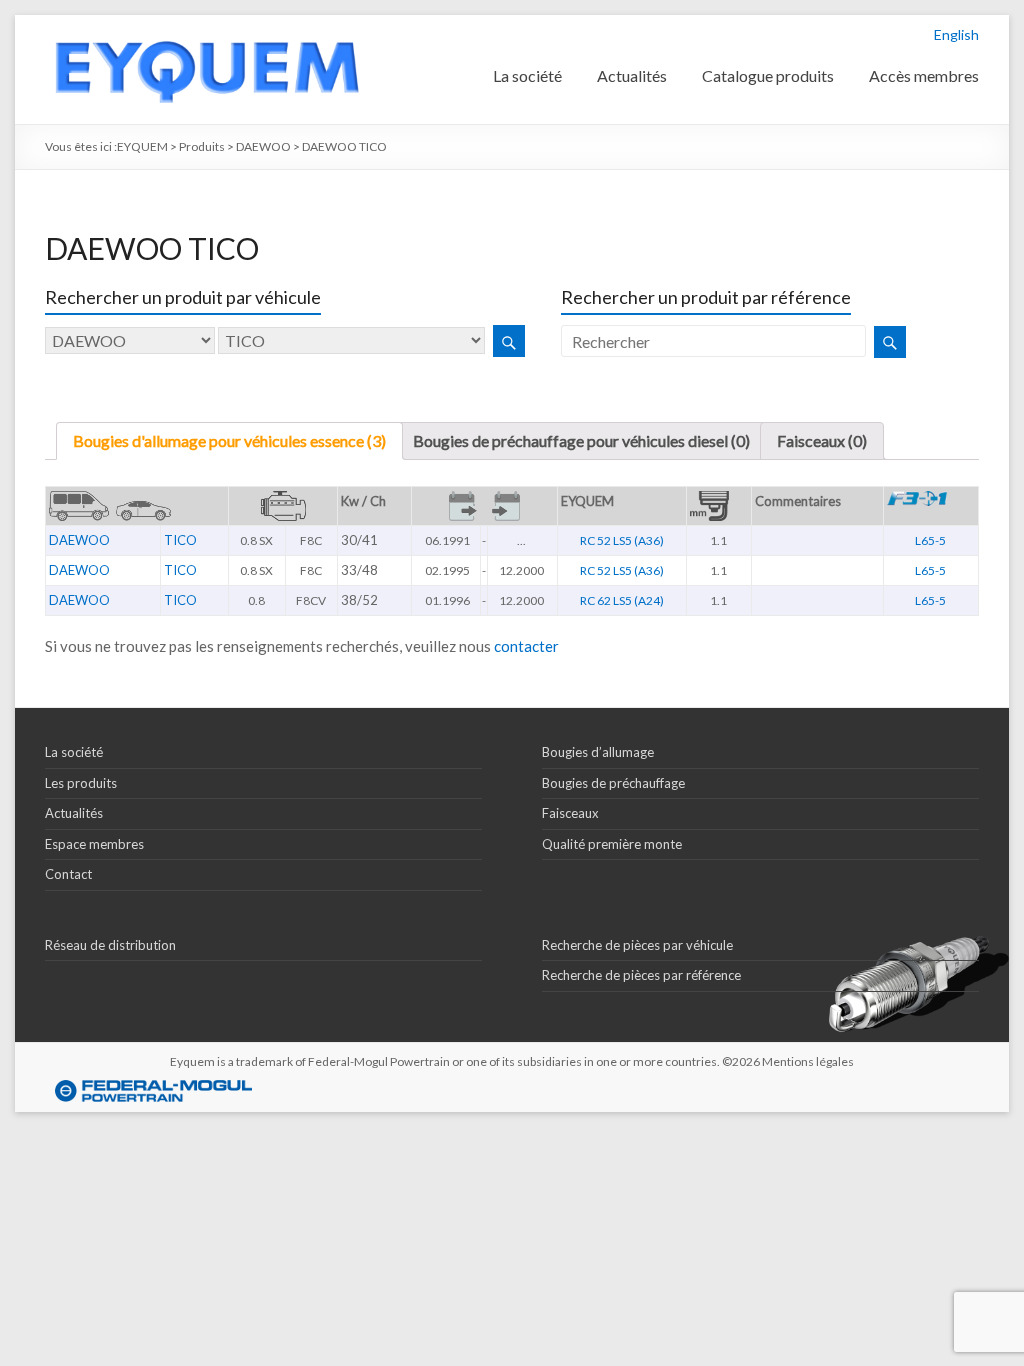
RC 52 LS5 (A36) (622, 540)
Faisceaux (570, 813)
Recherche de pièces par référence (641, 975)
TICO (180, 540)
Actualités (632, 75)
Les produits (81, 783)
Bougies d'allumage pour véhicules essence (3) (229, 440)
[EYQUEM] (206, 24)
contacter (526, 646)
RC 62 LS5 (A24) (622, 600)
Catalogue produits (768, 75)
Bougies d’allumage (598, 752)
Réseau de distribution (110, 945)
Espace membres (94, 844)
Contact (68, 874)
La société (527, 75)
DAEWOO (79, 540)
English (956, 34)
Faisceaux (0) (822, 440)
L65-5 (930, 540)
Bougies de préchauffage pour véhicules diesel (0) (581, 440)
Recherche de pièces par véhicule (637, 945)
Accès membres (924, 75)
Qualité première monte (612, 844)
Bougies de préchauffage (613, 783)
